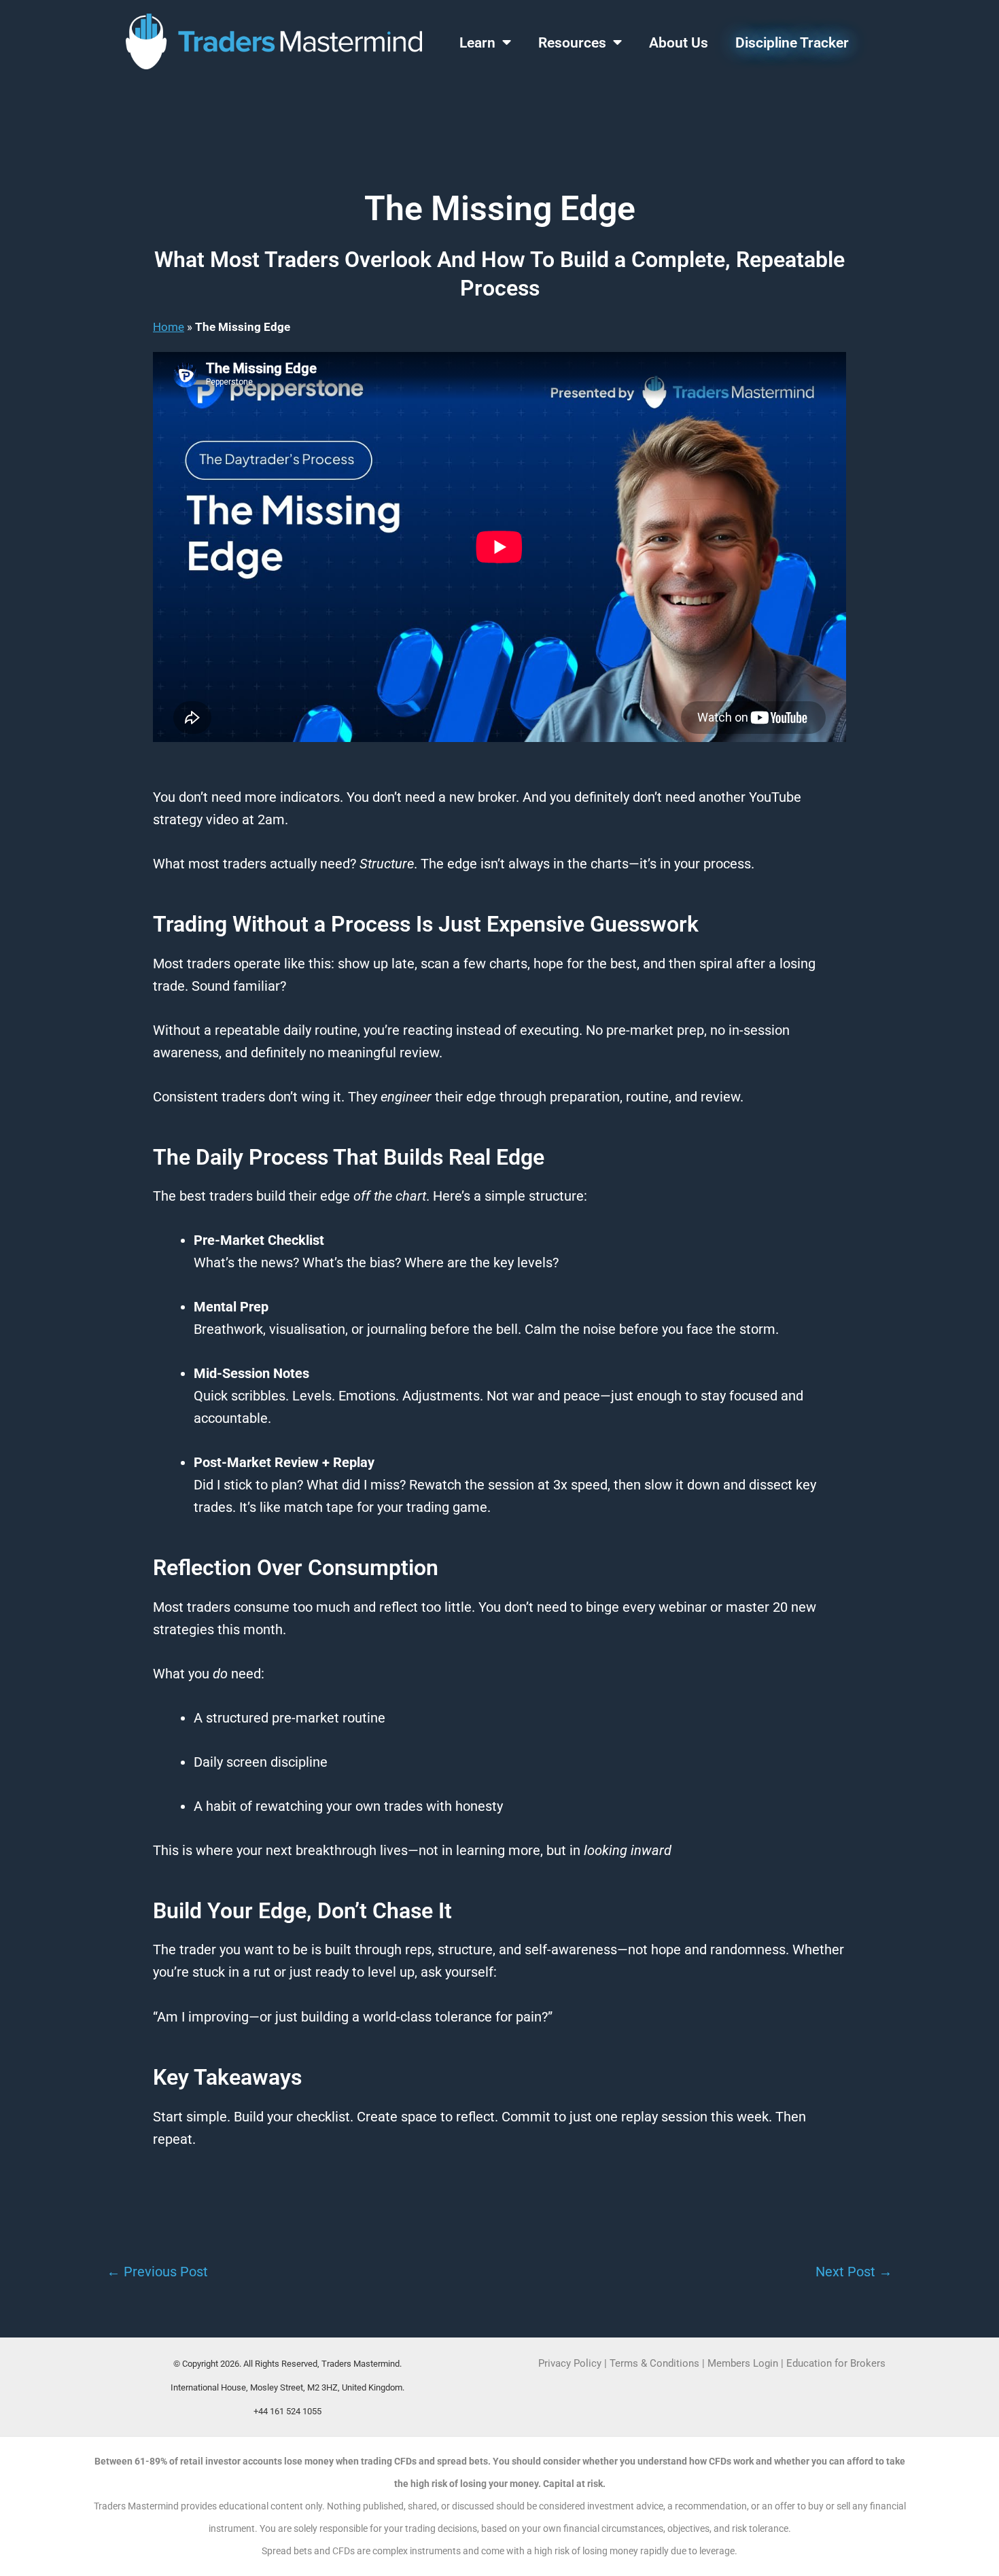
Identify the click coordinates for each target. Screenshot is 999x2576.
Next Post (854, 2272)
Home (169, 327)
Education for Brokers (836, 2363)
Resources (572, 43)
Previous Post (157, 2272)
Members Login (744, 2363)
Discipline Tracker (792, 43)
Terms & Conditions (654, 2363)
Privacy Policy (570, 2363)
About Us (679, 43)
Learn (477, 43)
